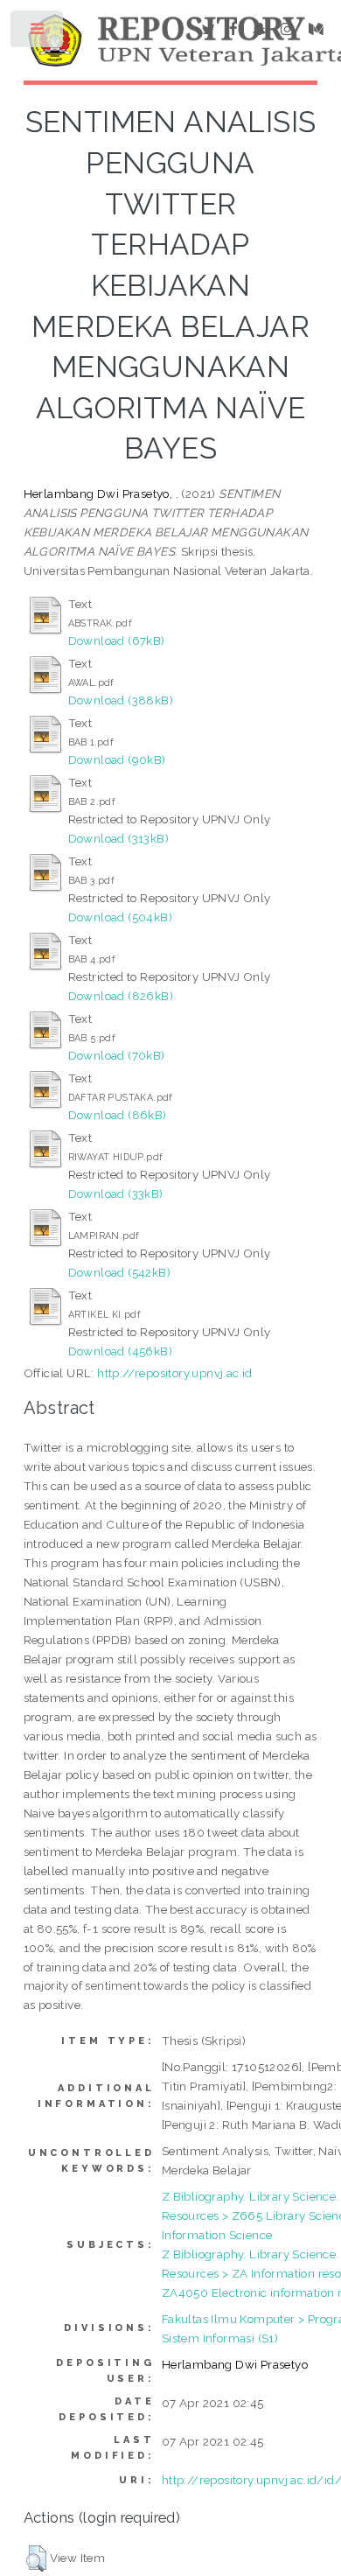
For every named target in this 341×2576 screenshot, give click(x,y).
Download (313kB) (118, 838)
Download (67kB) (117, 640)
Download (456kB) (120, 1351)
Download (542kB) (119, 1272)
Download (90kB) (117, 759)
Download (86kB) (118, 1115)
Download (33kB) (116, 1193)
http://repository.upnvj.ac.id (175, 1373)
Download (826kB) (121, 996)
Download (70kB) (117, 1055)
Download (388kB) (121, 700)
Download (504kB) (120, 917)
